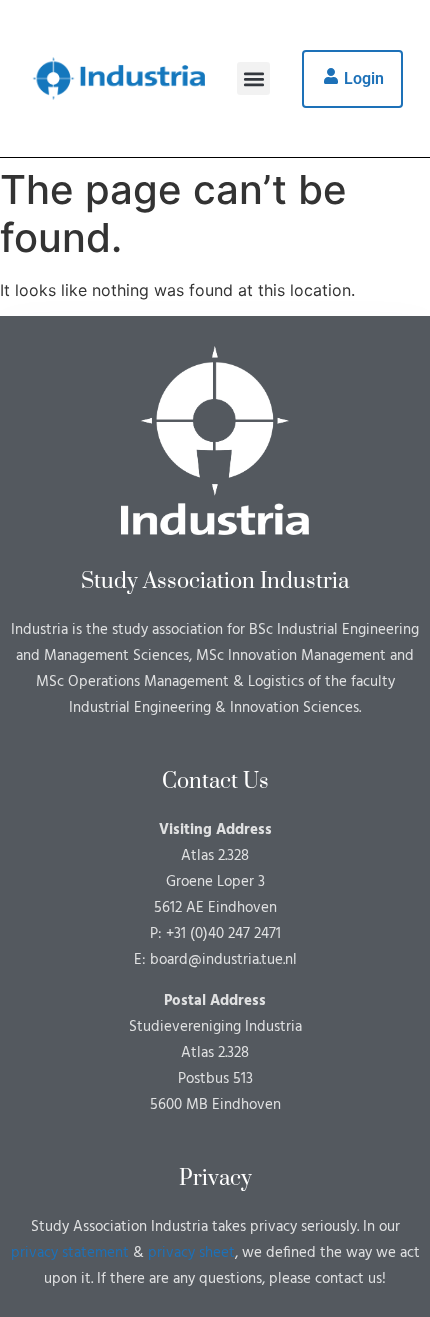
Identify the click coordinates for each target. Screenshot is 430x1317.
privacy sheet (191, 1253)
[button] (253, 78)
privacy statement (70, 1253)
